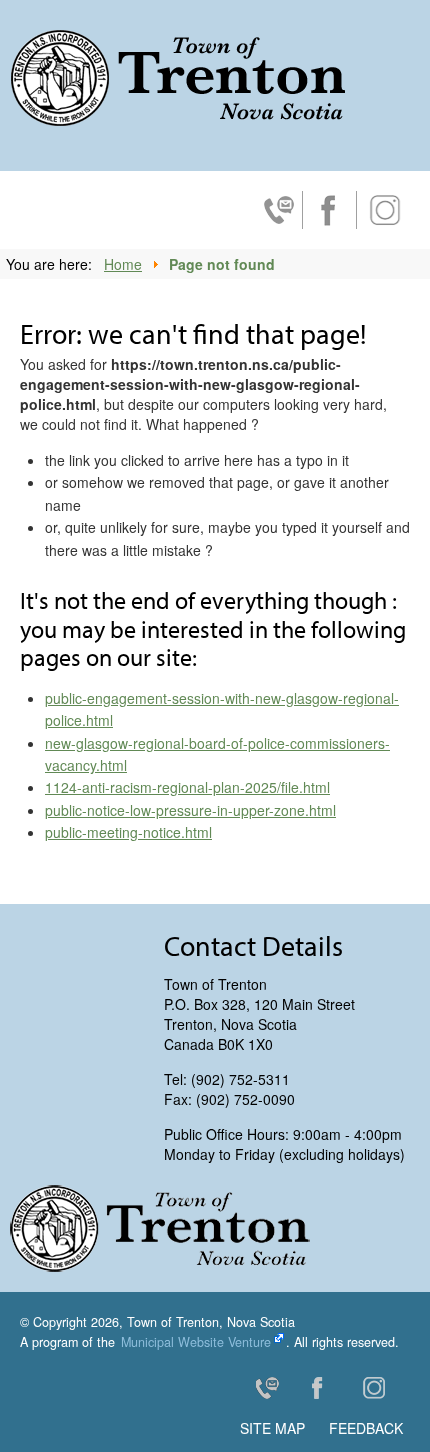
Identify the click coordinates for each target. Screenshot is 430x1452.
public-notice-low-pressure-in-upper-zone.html (190, 810)
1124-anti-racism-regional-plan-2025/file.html (187, 787)
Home (123, 264)
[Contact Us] (275, 1392)
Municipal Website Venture (196, 1342)
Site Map (272, 1428)
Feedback (366, 1428)
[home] (177, 77)
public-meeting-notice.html (128, 832)
